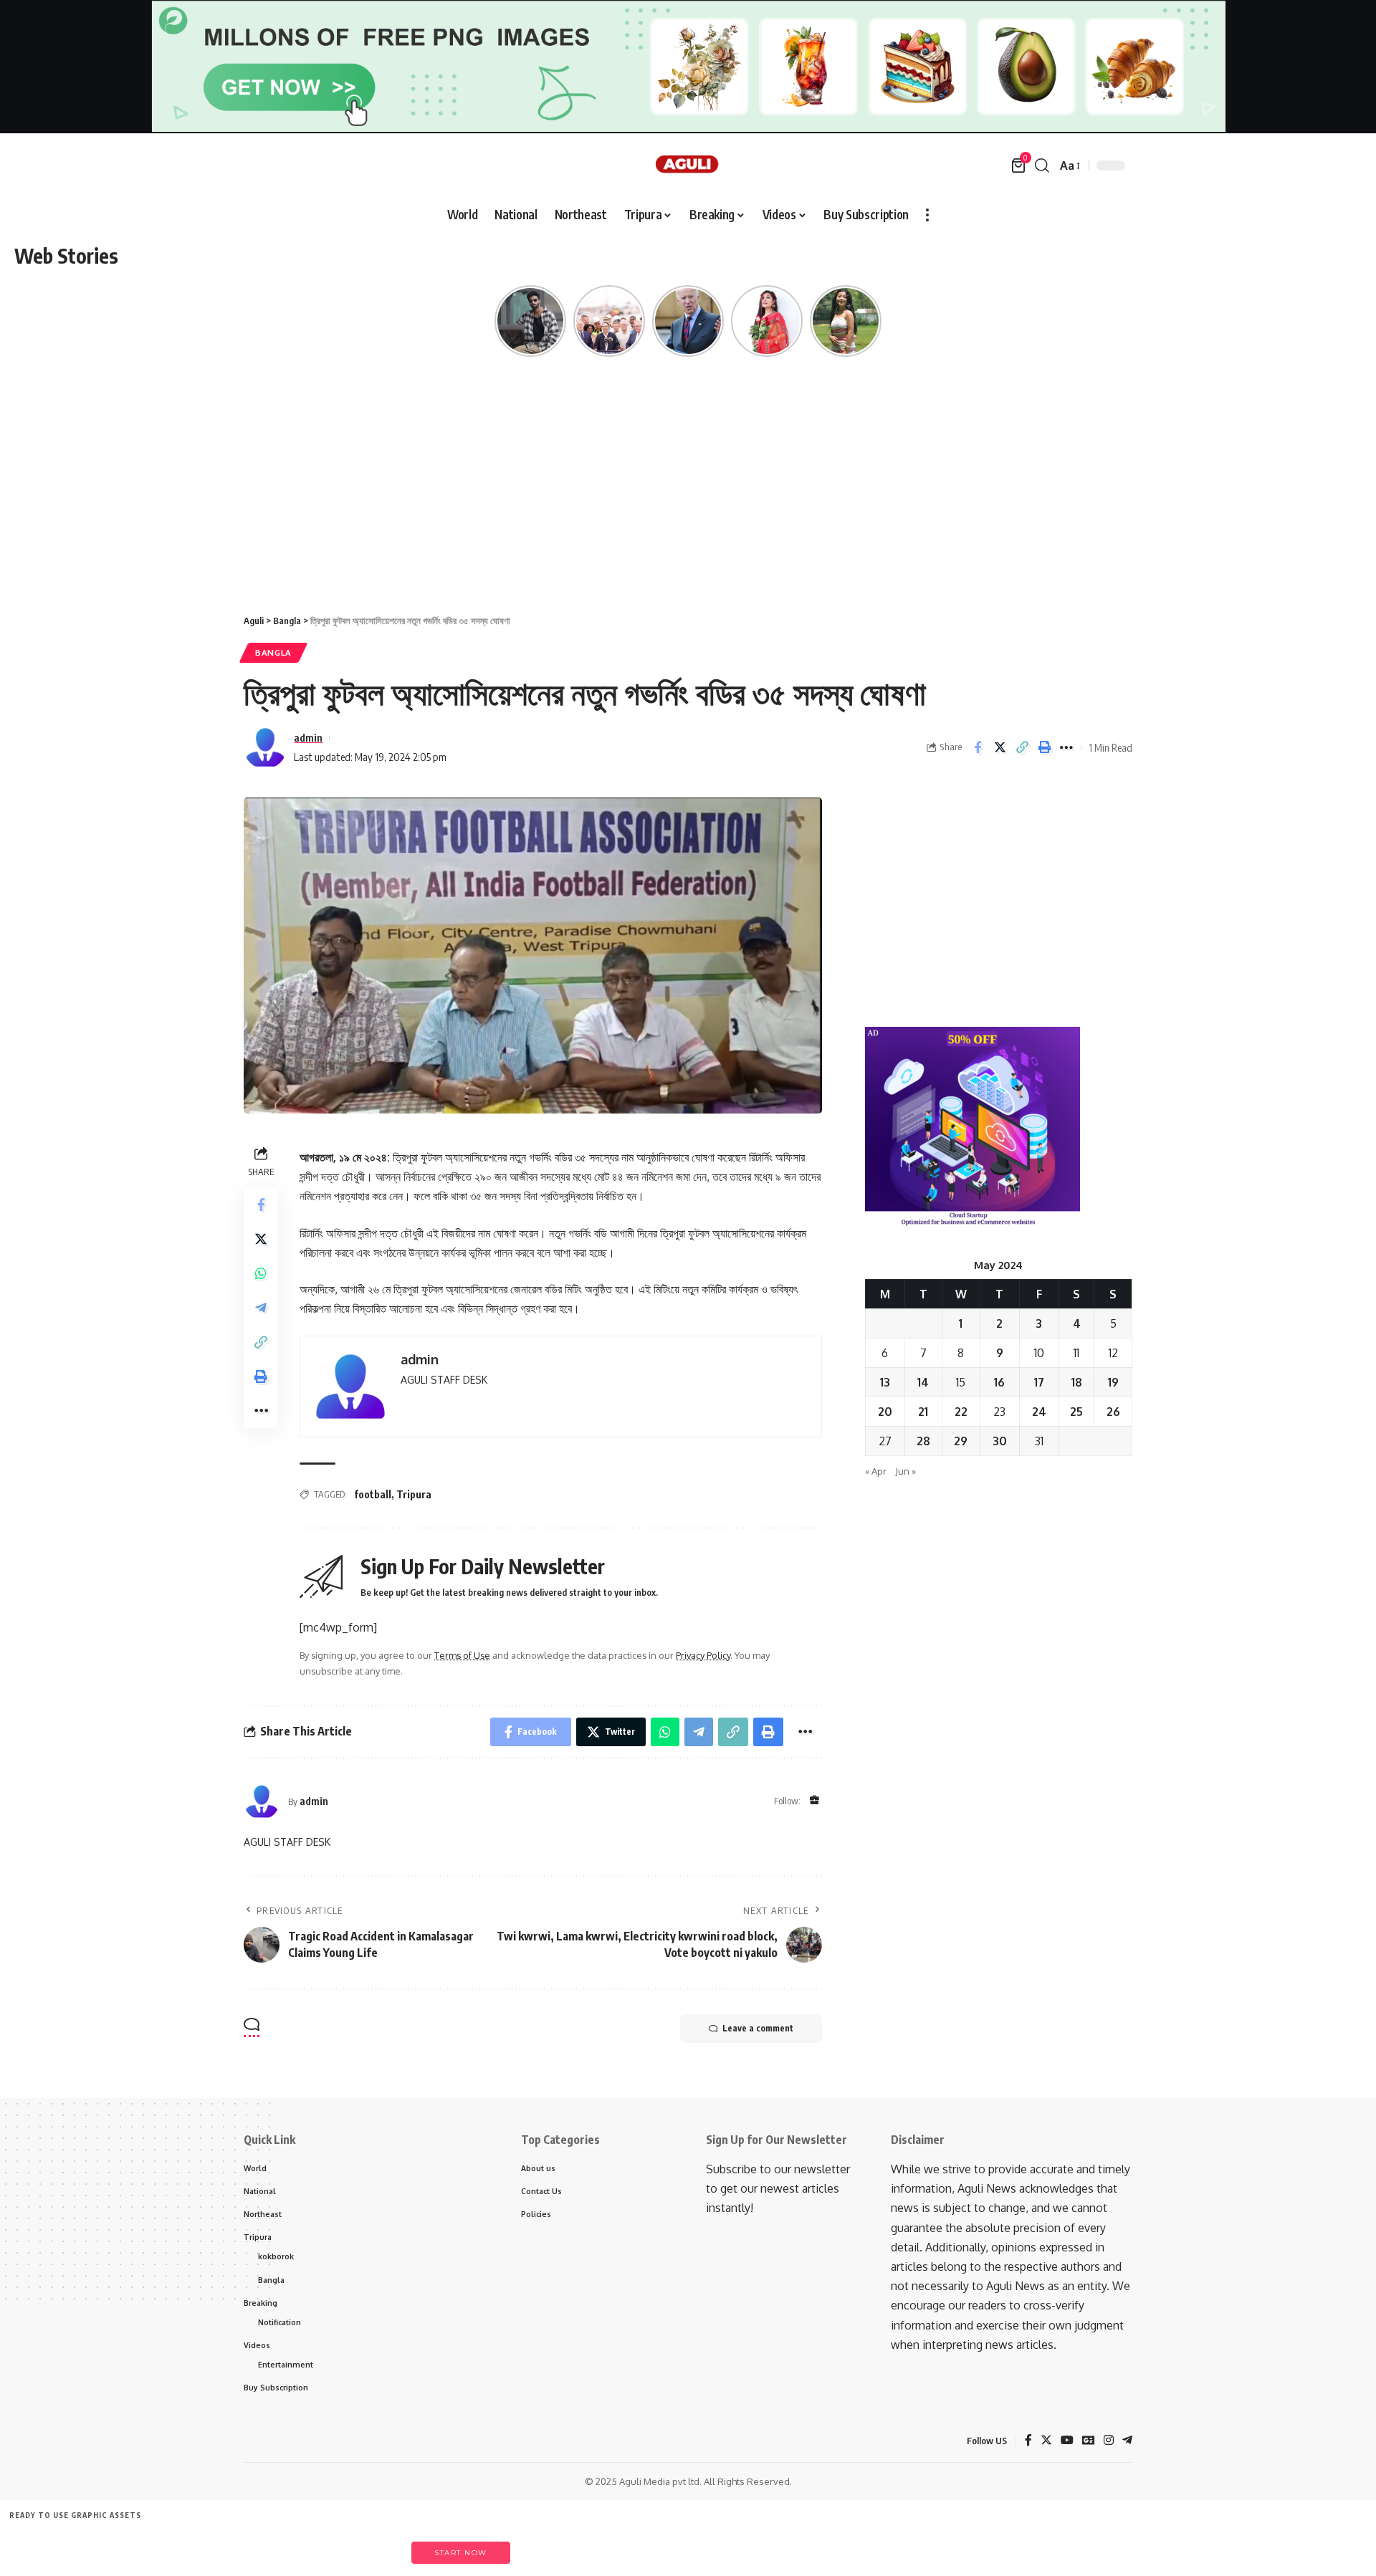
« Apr (876, 1471)
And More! (371, 2546)
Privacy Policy (703, 1655)
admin (308, 737)
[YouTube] (1067, 2441)
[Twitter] (1046, 2441)
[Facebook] (1028, 2441)
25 (1076, 1412)
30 (1000, 1441)
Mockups (304, 2546)
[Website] (814, 1801)
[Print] (1044, 747)
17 (1039, 1382)
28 (923, 1441)
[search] (1042, 166)
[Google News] (1089, 2441)
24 (1039, 1412)
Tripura (414, 1494)
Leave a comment (758, 2028)
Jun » (906, 1471)
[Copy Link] (1022, 747)
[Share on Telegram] (261, 1308)
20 (885, 1412)
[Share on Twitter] (1000, 747)
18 (1077, 1382)
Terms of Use (462, 1655)
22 (961, 1412)
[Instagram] (1109, 2441)
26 (1113, 1412)
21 (923, 1412)
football (373, 1494)
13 (885, 1382)
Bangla (273, 652)
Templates (107, 2546)
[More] (1066, 747)
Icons (173, 2546)
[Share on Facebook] (978, 747)
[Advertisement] (688, 492)
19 (1113, 1382)
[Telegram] (1127, 2441)
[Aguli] (688, 166)
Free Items (41, 2546)
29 (961, 1441)
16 (999, 1382)
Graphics (239, 2546)
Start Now (461, 2553)
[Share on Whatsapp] (261, 1273)
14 (923, 1382)
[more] (927, 215)
